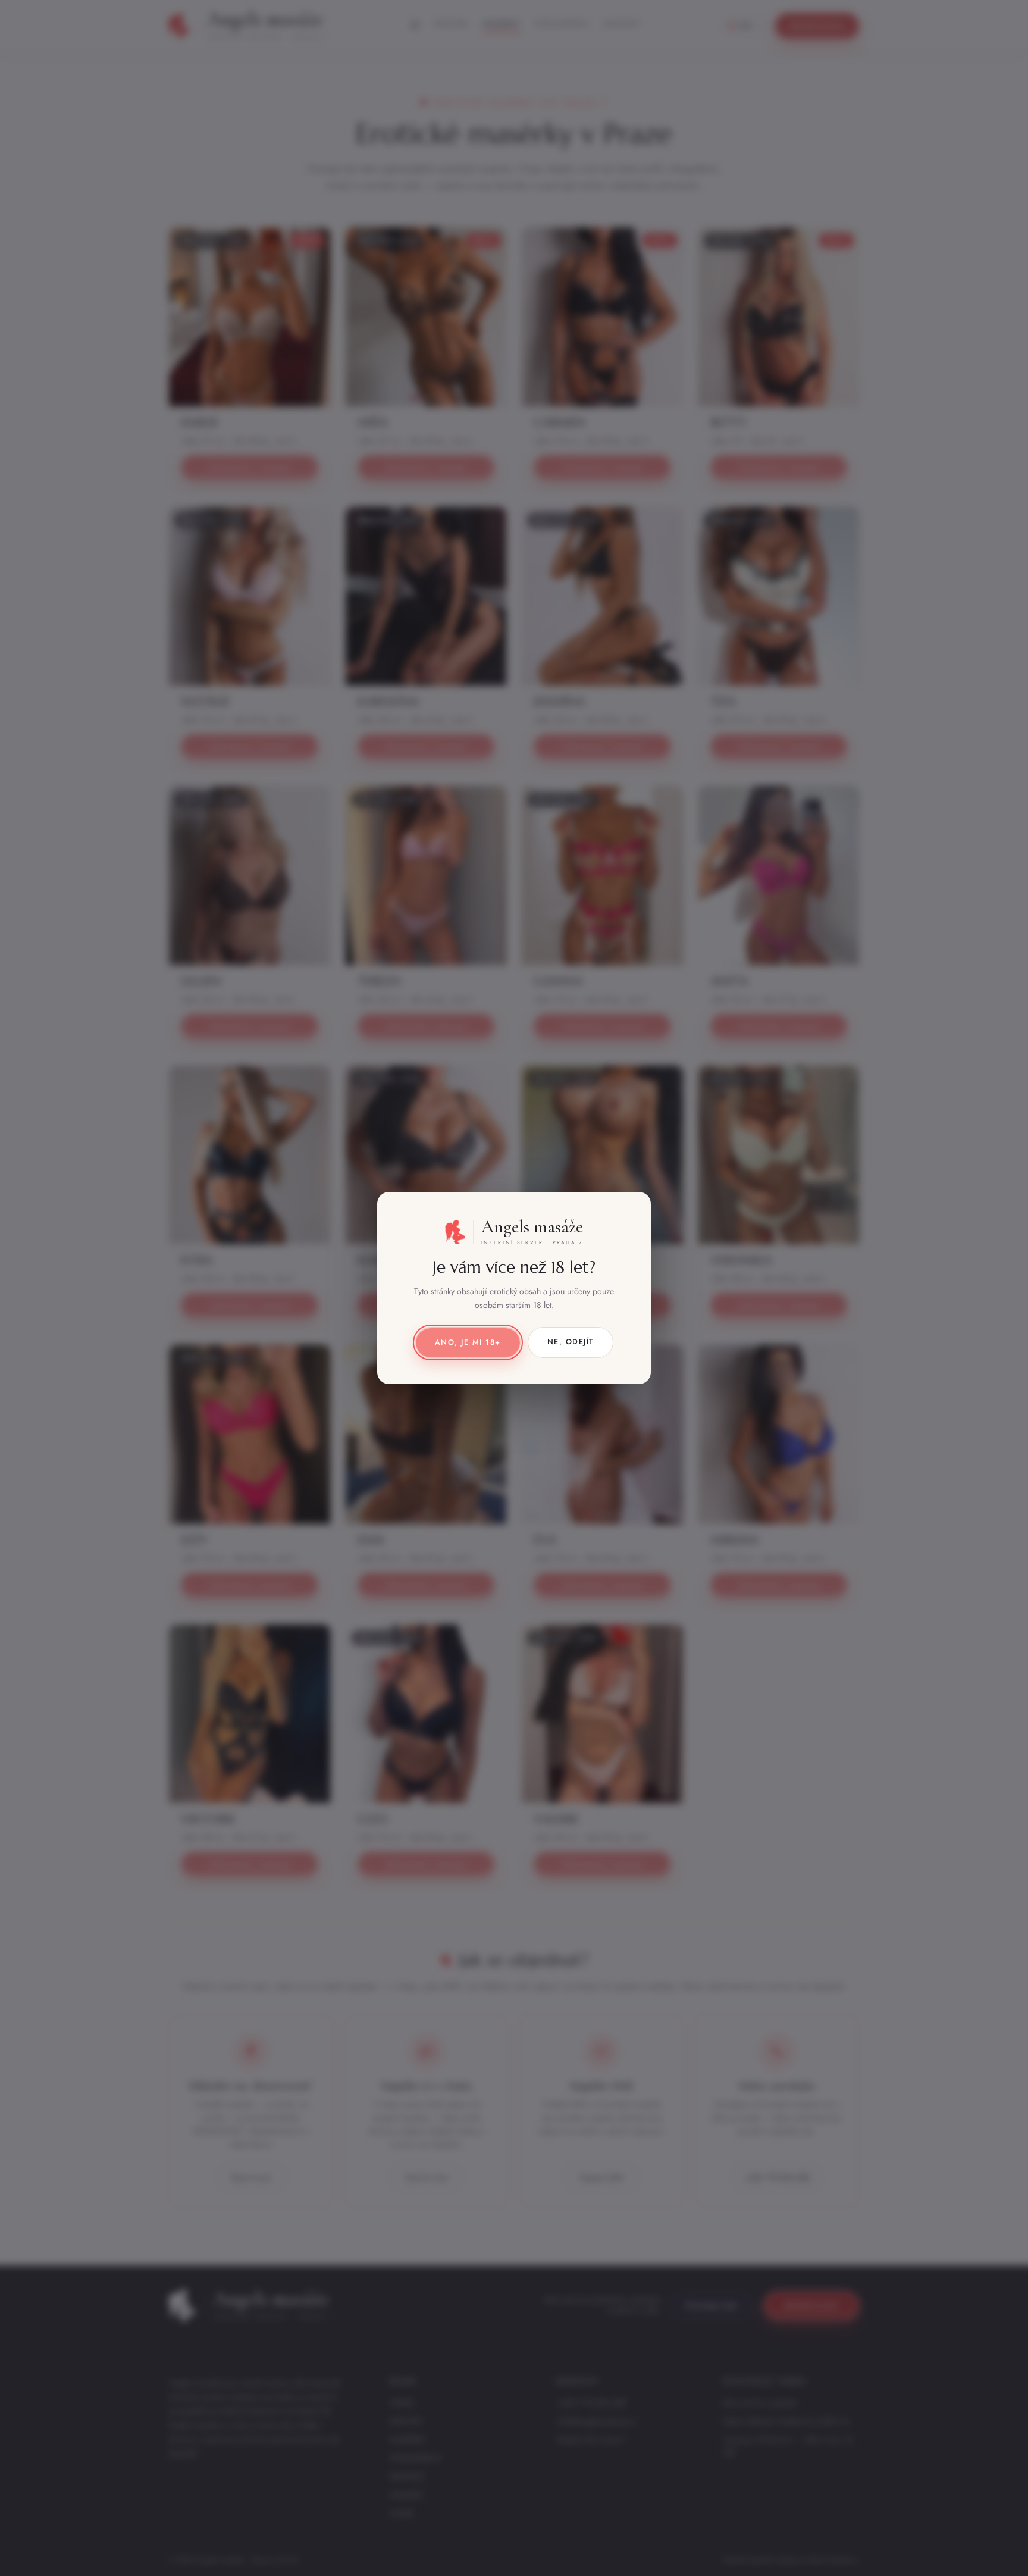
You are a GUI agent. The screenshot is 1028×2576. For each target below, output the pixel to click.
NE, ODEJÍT (571, 1342)
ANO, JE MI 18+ (468, 1342)
